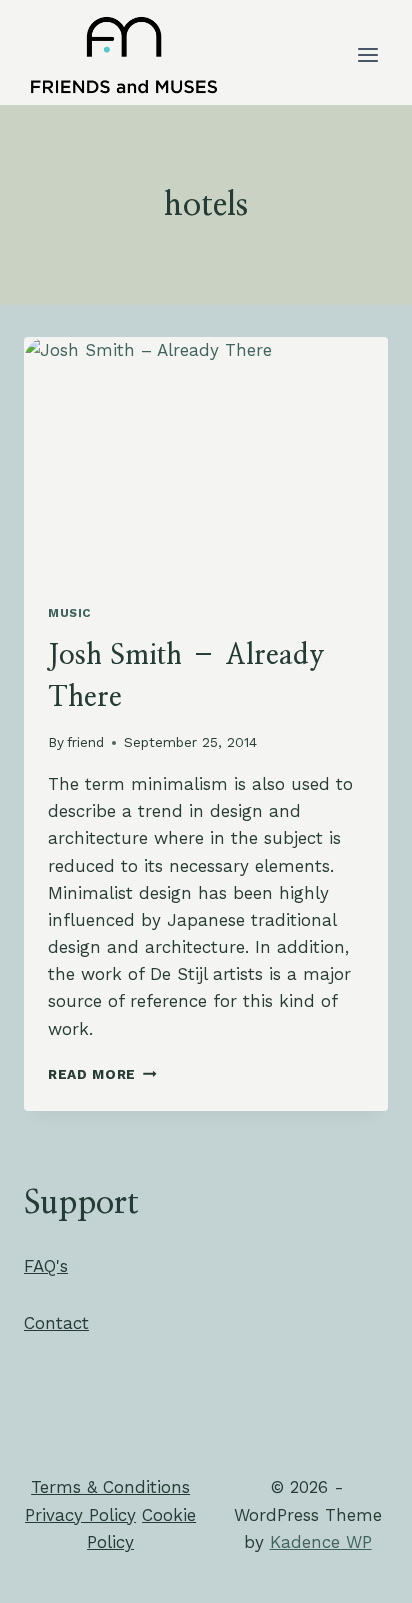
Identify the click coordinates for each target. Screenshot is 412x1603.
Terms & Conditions (110, 1487)
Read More (102, 1074)
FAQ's (46, 1266)
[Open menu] (367, 54)
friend (85, 742)
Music (70, 613)
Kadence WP (321, 1542)
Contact (56, 1323)
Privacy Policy (80, 1515)
